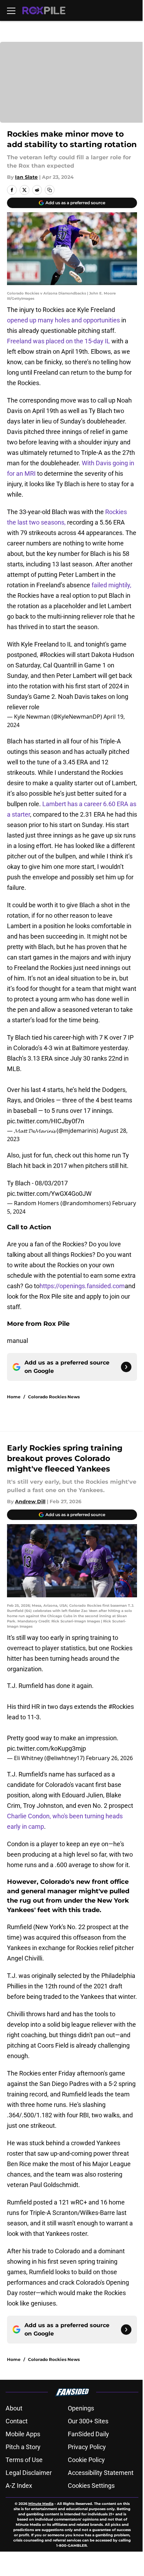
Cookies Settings (91, 2486)
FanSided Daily (88, 2434)
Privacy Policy (87, 2447)
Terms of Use (24, 2460)
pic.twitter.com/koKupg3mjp (46, 1748)
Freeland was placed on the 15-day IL (59, 341)
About (14, 2408)
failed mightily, (111, 585)
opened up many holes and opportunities (63, 320)
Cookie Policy (86, 2460)
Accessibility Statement (101, 2473)
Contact (17, 2421)
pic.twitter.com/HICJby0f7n (46, 1121)
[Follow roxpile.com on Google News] (126, 1367)
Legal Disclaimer (29, 2473)
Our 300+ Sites (88, 2421)
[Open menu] (11, 10)
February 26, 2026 (109, 1758)
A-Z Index (19, 2486)
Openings (81, 2408)
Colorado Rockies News (54, 1397)
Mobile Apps (23, 2434)
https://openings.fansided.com (82, 1286)
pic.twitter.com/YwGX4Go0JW (49, 1194)
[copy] (50, 190)
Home (14, 1397)
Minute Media (41, 2504)
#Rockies (52, 655)
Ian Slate (26, 177)
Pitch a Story (23, 2447)
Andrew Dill (30, 1501)
